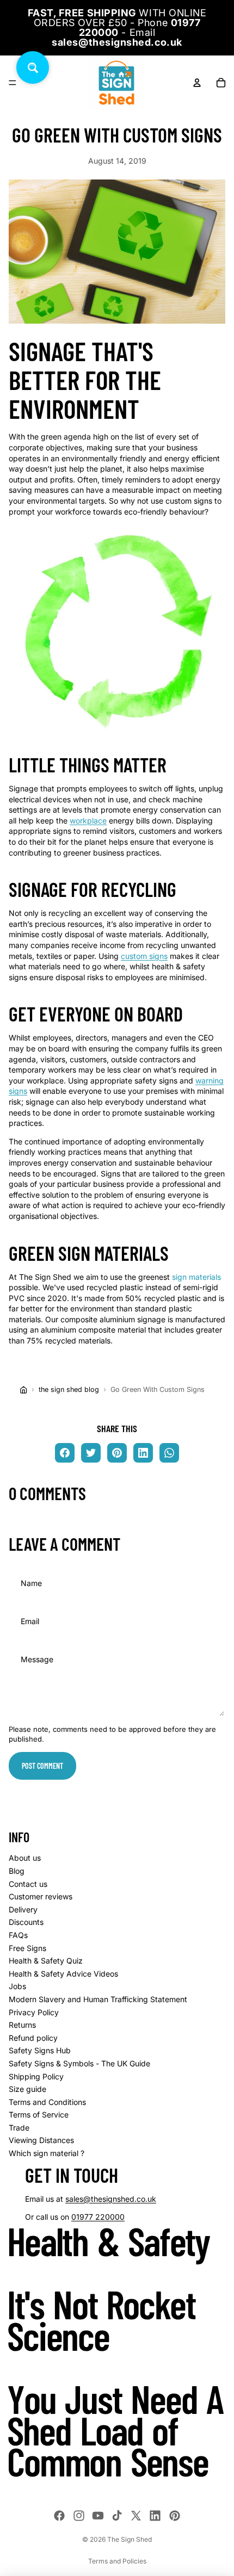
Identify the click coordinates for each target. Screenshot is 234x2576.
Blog (17, 1871)
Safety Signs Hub (40, 2050)
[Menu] (13, 83)
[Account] (197, 83)
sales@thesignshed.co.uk (111, 2199)
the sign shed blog (69, 1389)
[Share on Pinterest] (117, 1453)
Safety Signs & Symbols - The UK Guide (79, 2063)
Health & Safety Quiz (46, 1961)
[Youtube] (98, 2516)
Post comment (42, 1766)
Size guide (27, 2089)
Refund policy (33, 2038)
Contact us (28, 1884)
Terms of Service (39, 2114)
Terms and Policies (117, 2561)
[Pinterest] (175, 2516)
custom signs (144, 956)
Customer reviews (41, 1896)
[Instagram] (79, 2516)
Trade (19, 2128)
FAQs (18, 1935)
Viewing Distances (41, 2140)
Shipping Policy (36, 2076)
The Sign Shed (130, 2539)
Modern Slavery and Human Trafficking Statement (98, 1999)
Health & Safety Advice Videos (63, 1974)
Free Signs (27, 1948)
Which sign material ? (47, 2153)
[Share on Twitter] (91, 1453)
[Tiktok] (117, 2516)
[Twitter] (136, 2516)
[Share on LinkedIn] (143, 1453)
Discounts (26, 1922)
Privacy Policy (34, 2012)
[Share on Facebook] (65, 1453)
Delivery (23, 1909)
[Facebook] (59, 2516)
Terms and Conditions (47, 2102)
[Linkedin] (155, 2516)
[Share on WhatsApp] (169, 1453)
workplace (88, 821)
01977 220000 (98, 2217)
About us (25, 1858)
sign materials (196, 1277)
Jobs (17, 1986)
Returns (22, 2025)
